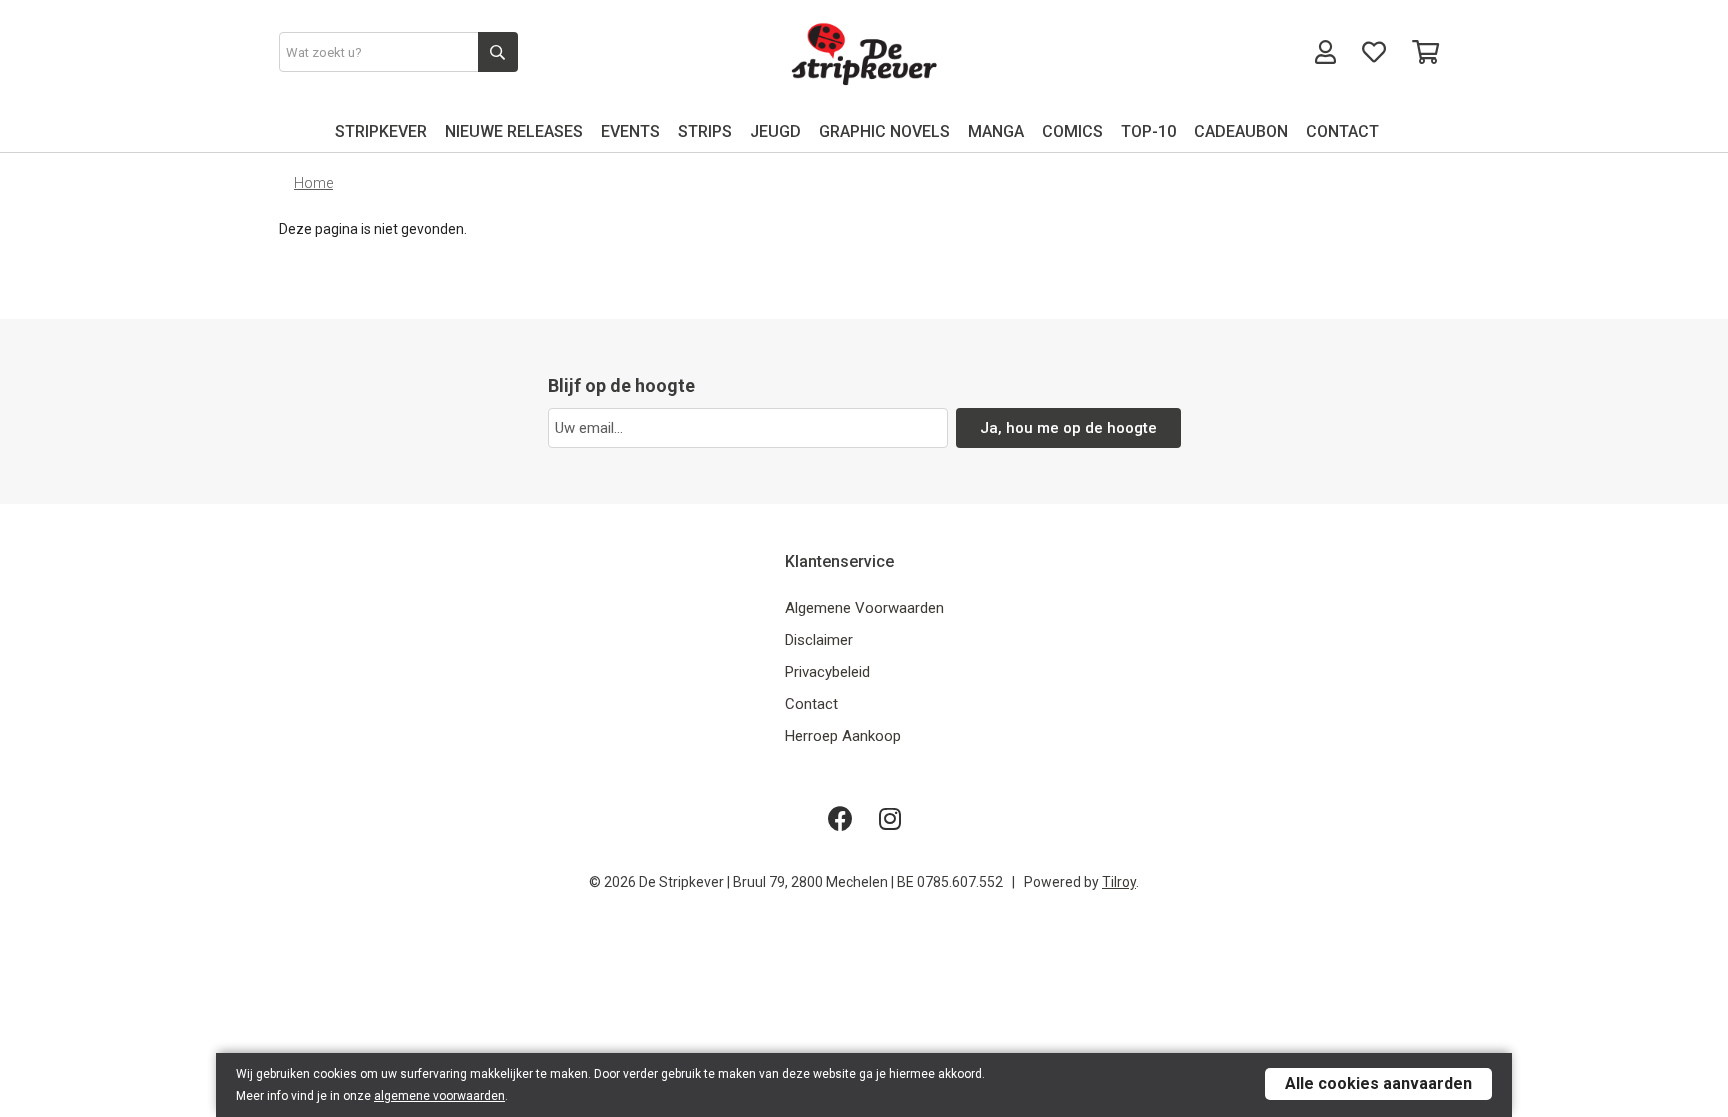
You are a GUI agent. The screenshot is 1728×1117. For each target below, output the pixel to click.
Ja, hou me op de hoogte (1068, 428)
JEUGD (775, 131)
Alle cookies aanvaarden (1378, 1083)
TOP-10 (1148, 131)
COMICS (1072, 131)
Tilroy (1119, 882)
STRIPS (705, 131)
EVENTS (630, 131)
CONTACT (1342, 131)
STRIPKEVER (381, 131)
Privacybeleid (827, 672)
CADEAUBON (1241, 131)
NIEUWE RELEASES (514, 131)
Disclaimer (819, 640)
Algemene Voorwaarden (864, 608)
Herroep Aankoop (843, 736)
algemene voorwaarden (439, 1096)
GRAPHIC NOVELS (884, 131)
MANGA (996, 131)
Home (313, 183)
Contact (811, 704)
